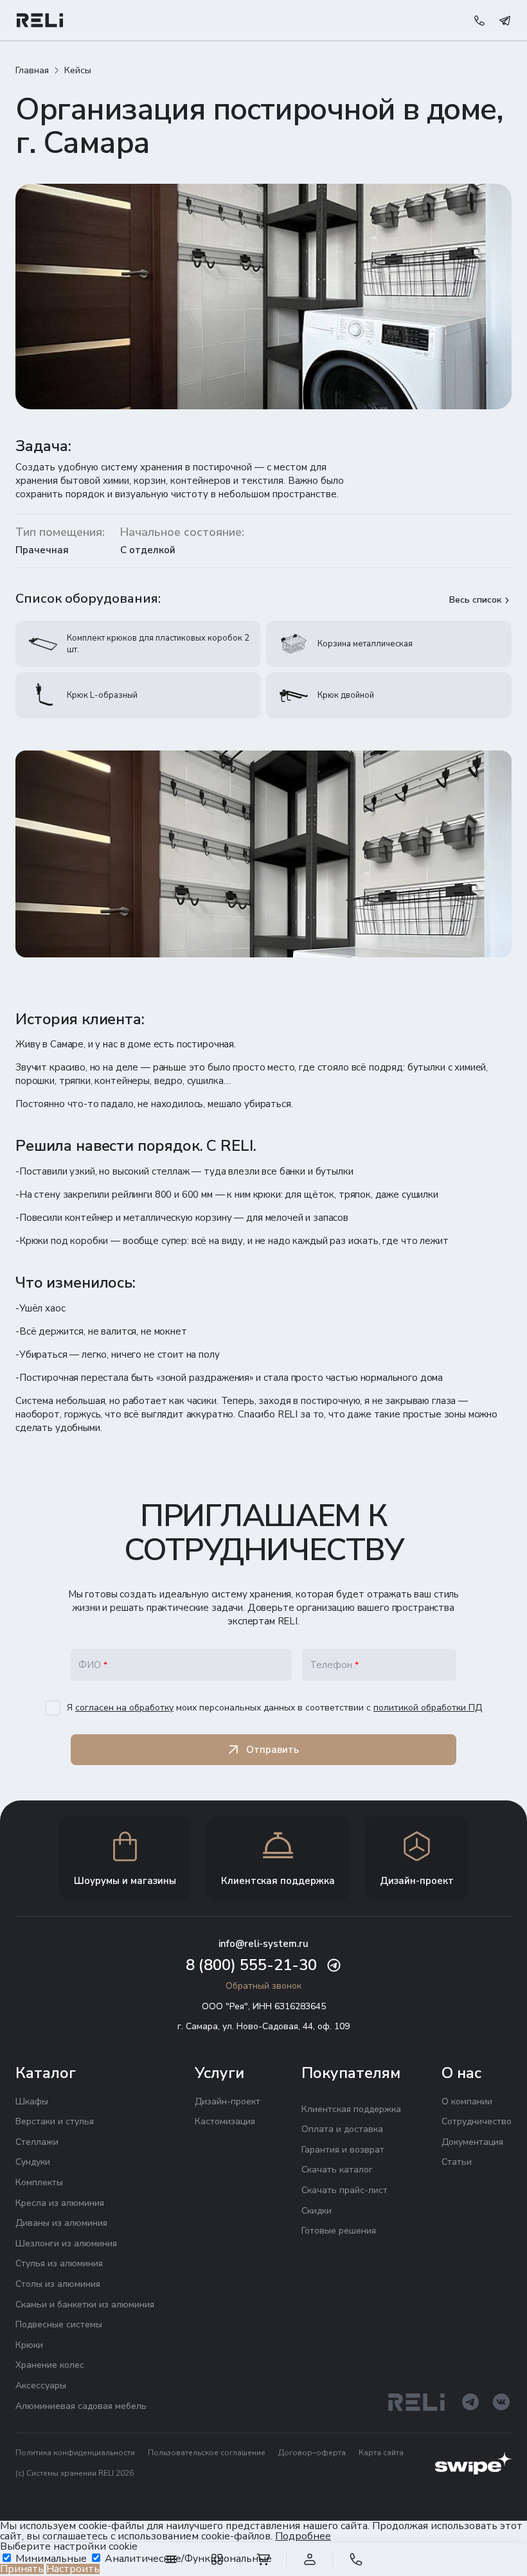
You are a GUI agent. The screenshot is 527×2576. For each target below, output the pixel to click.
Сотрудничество (477, 2121)
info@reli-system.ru (263, 1944)
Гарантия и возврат (343, 2150)
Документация (472, 2142)
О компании (467, 2101)
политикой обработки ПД (428, 1708)
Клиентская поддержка (351, 2109)
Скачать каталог (337, 2170)
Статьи (457, 2162)
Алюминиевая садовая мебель (81, 2406)
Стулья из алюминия (59, 2263)
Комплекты (39, 2182)
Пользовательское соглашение (207, 2453)
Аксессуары (41, 2385)
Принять (22, 2569)
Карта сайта (381, 2453)
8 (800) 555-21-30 (251, 1965)
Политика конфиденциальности (75, 2453)
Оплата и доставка (342, 2129)
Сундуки (33, 2162)
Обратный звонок (263, 1986)
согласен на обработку (124, 1708)
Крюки (29, 2345)
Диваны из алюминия (61, 2223)
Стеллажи (37, 2142)
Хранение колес (50, 2365)
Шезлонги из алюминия (66, 2243)
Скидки (317, 2211)
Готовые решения (339, 2231)
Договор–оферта (312, 2453)
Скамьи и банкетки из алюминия (85, 2305)
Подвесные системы (59, 2324)
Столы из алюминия (58, 2284)
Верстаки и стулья (55, 2121)
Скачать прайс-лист (344, 2190)
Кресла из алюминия (60, 2203)
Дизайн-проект (228, 2101)
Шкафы (32, 2101)
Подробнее (303, 2536)
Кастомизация (225, 2121)
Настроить (73, 2569)
